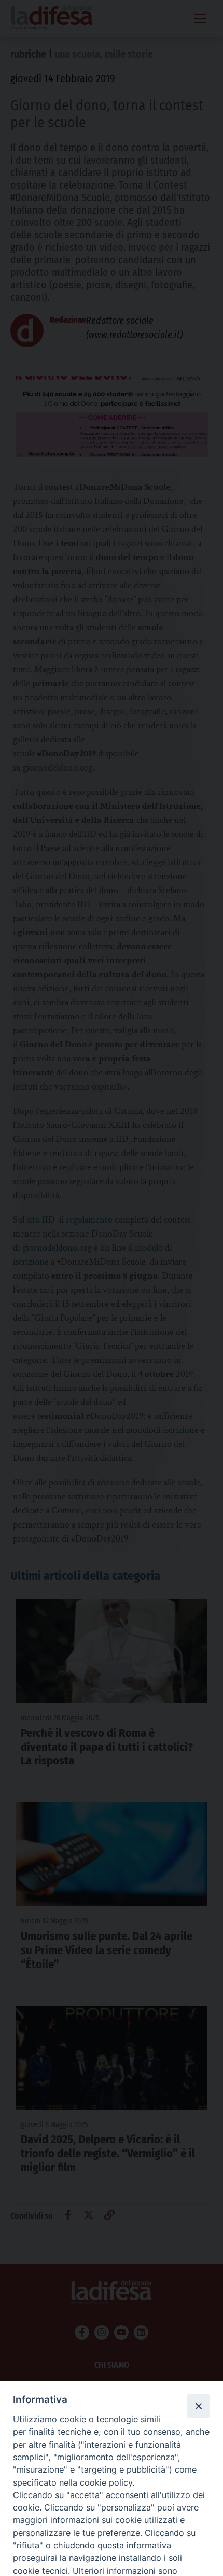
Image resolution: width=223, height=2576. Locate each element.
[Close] (198, 2406)
